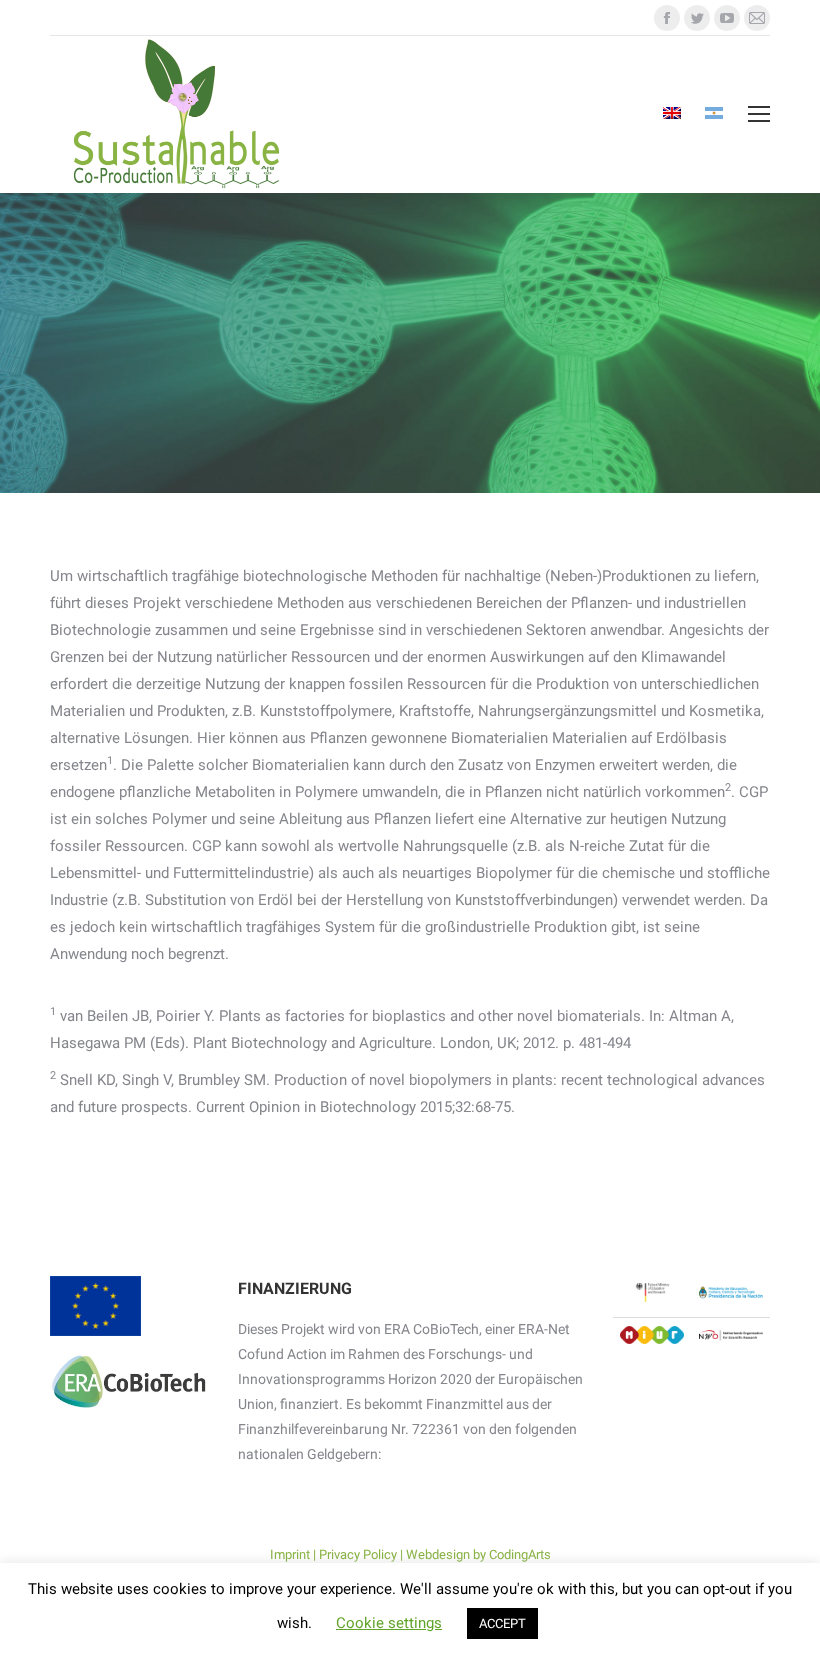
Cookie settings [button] (389, 1623)
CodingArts (520, 1554)
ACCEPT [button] (502, 1623)
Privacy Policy (358, 1554)
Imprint (290, 1554)
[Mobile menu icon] (759, 114)
